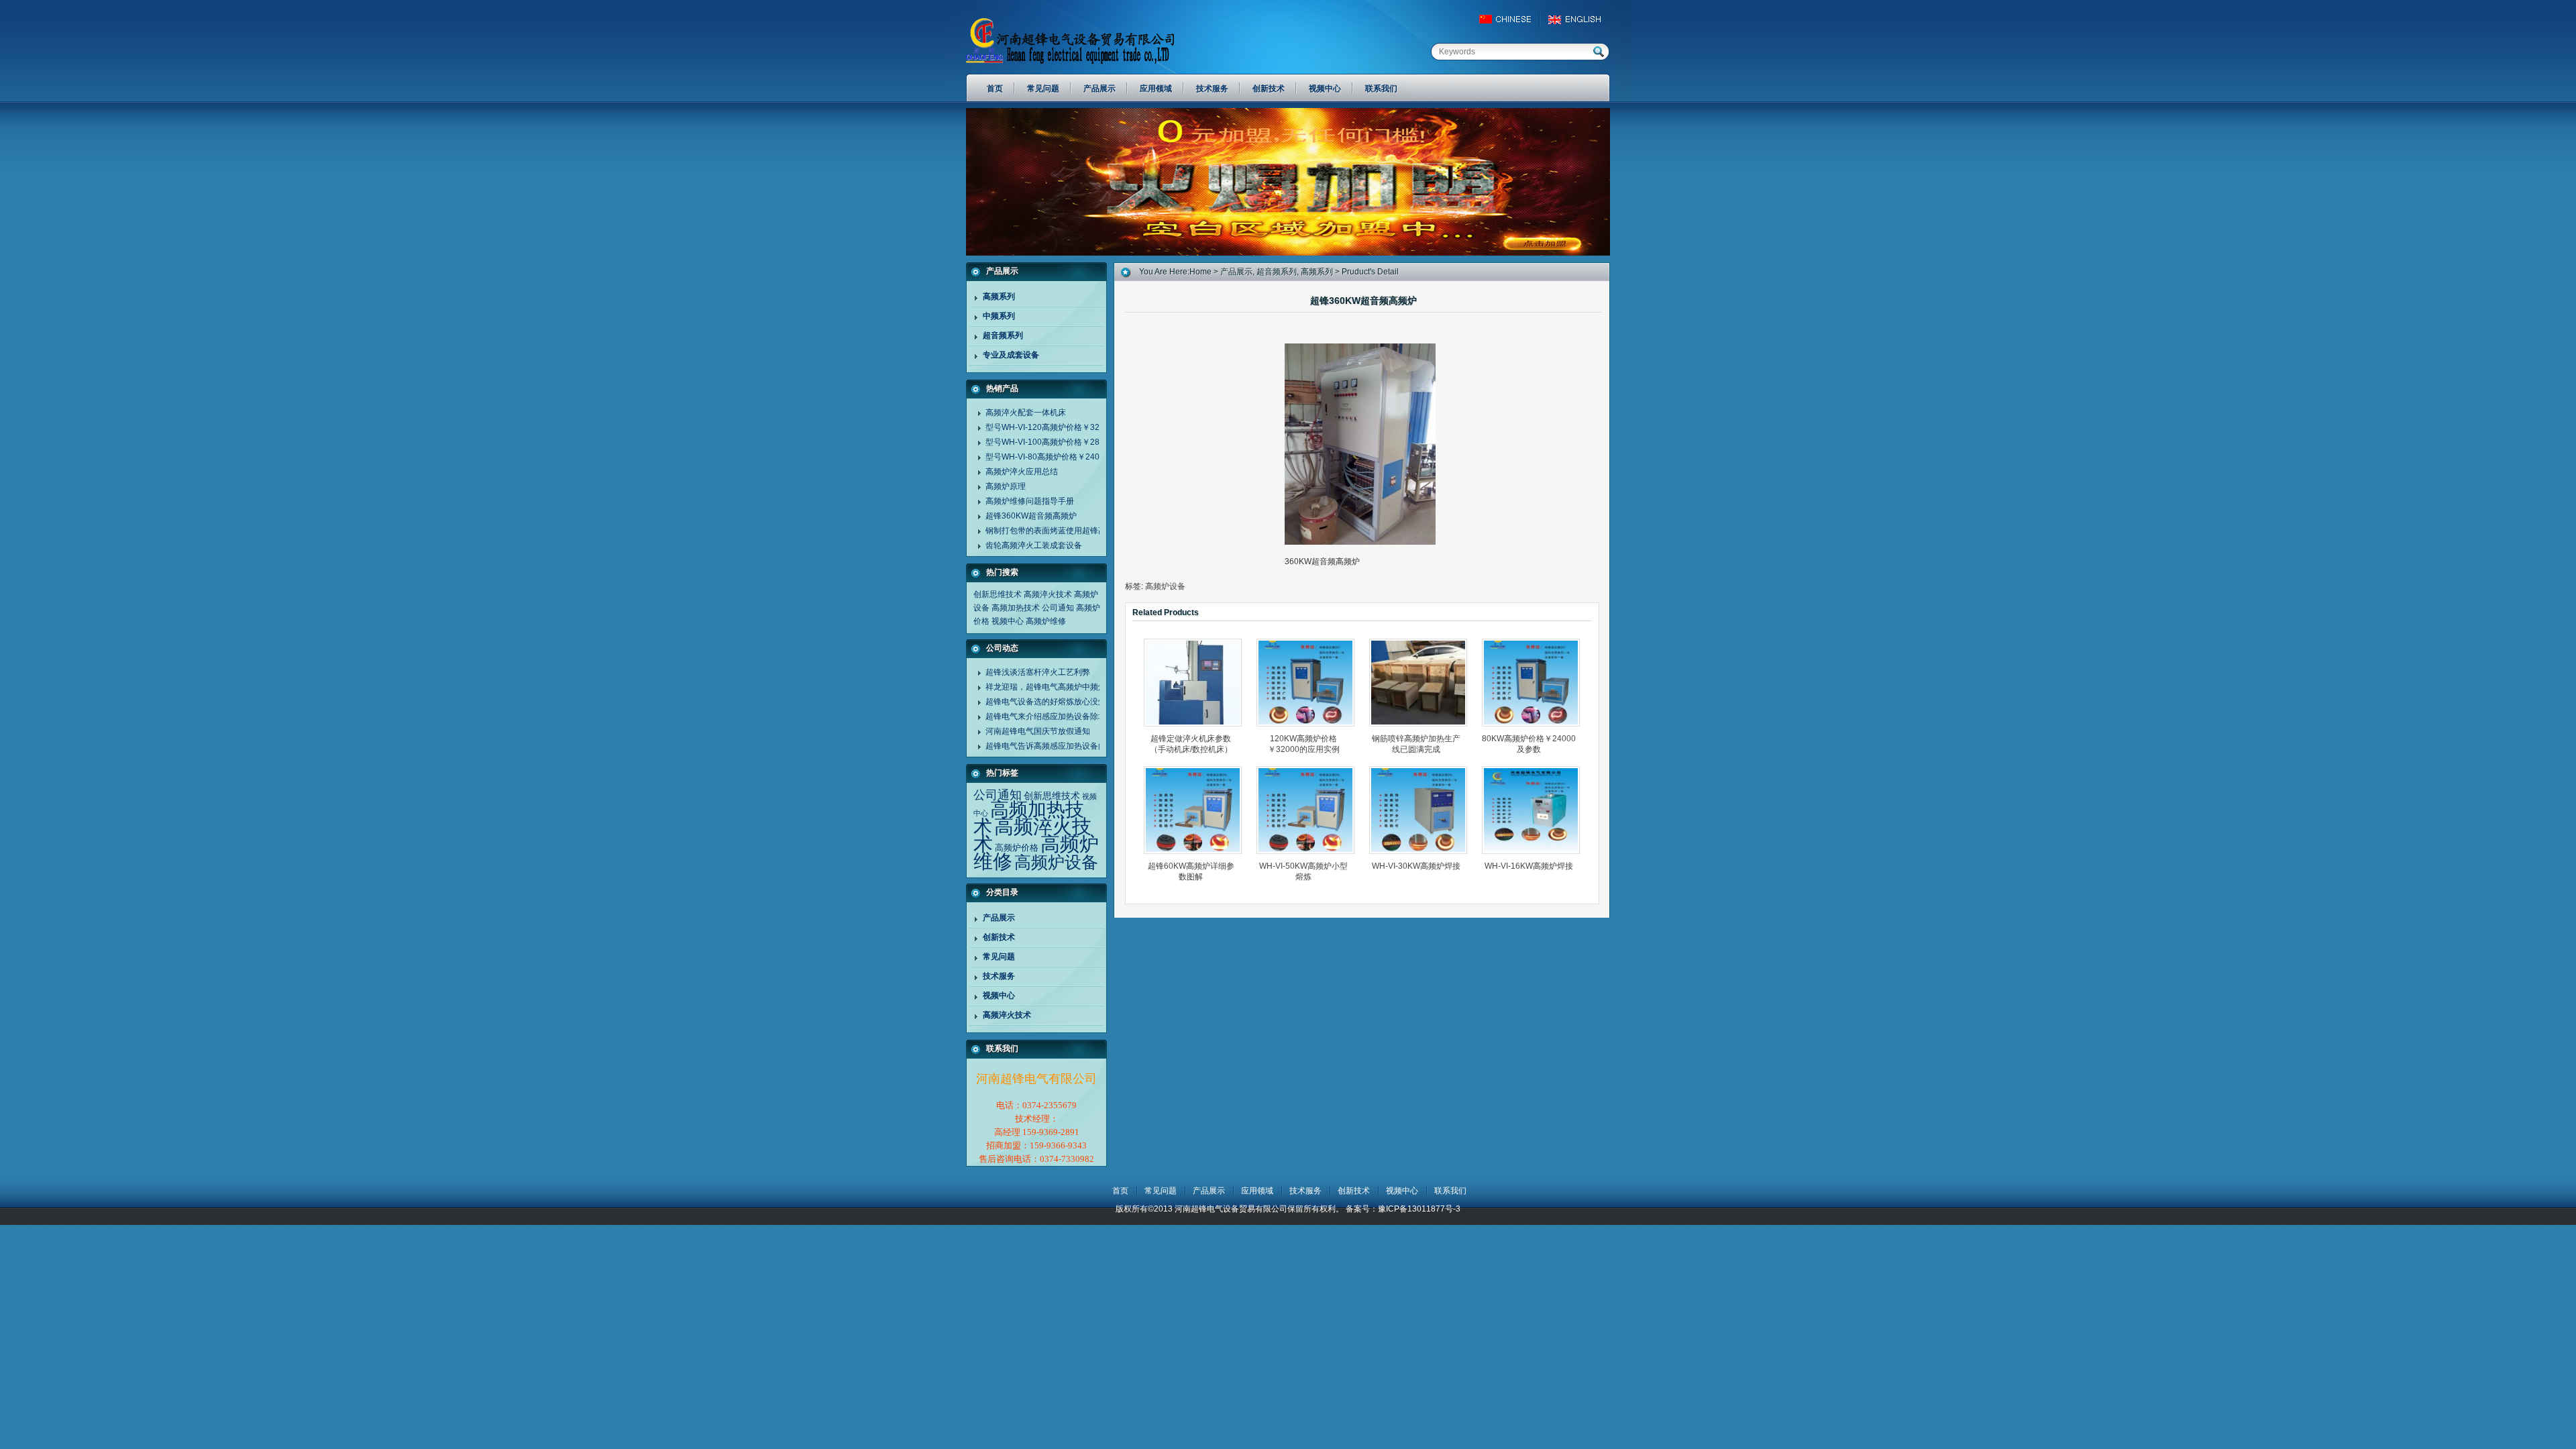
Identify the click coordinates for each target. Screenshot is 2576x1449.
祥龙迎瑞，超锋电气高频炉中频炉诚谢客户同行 (1070, 687)
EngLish (1578, 19)
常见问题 (999, 957)
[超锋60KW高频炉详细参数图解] (1197, 810)
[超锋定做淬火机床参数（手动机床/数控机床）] (1197, 683)
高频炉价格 (1017, 848)
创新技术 (999, 937)
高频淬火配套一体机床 (1026, 413)
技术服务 (999, 976)
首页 (1120, 1191)
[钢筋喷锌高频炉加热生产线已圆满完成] (1422, 683)
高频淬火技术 (1048, 594)
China (1511, 19)
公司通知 (1058, 608)
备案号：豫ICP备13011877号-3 (1403, 1209)
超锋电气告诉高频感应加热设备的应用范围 (1062, 746)
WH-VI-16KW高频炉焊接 (1529, 866)
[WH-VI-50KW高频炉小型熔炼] (1309, 810)
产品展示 (999, 918)
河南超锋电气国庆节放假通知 (1038, 731)
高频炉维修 (1046, 621)
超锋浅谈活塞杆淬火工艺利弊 (1038, 672)
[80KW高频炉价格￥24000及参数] (1535, 683)
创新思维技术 (998, 594)
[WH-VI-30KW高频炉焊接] (1422, 810)
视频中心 (1008, 621)
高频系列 (999, 297)
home (1200, 272)
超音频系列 (1003, 335)
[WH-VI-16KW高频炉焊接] (1535, 810)
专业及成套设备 (1011, 355)
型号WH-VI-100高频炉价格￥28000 (1050, 442)
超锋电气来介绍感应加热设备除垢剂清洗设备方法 (1074, 716)
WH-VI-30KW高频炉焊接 (1416, 866)
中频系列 (999, 316)
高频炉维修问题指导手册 (1030, 501)
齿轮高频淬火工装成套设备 (1034, 545)
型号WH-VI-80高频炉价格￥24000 (1047, 457)
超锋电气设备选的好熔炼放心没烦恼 (1050, 702)
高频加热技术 (1016, 608)
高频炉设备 (1056, 862)
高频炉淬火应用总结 (1022, 472)
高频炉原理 (1006, 486)
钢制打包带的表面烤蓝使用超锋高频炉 (1054, 531)
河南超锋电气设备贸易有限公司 (1083, 40)
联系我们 (1450, 1191)
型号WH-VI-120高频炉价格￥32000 (1050, 427)
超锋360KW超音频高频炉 (1031, 516)
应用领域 (1257, 1191)
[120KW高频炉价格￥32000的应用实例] (1309, 683)
